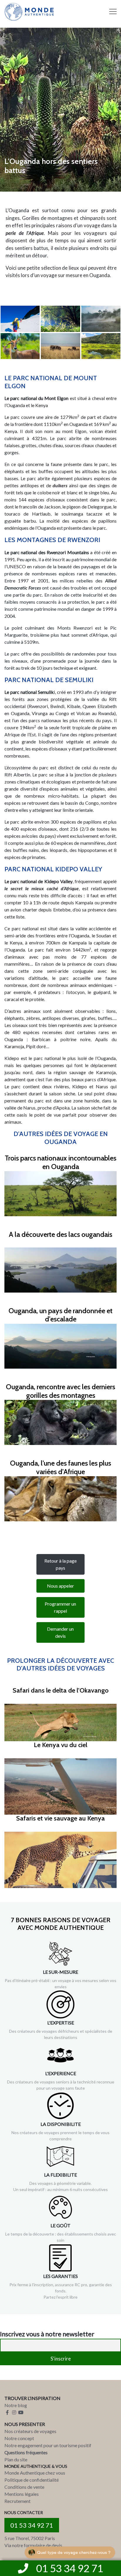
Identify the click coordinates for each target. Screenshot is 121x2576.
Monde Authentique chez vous (35, 2473)
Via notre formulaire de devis (33, 2545)
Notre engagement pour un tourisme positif (48, 2445)
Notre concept (19, 2438)
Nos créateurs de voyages (30, 2431)
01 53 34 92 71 (32, 2525)
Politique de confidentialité (32, 2480)
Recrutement (17, 2501)
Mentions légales (22, 2494)
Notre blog (16, 2405)
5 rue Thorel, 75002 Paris (30, 2538)
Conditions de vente (24, 2487)
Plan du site (16, 2459)
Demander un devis (60, 1632)
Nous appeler (60, 1586)
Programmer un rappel (60, 1607)
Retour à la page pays (60, 1564)
